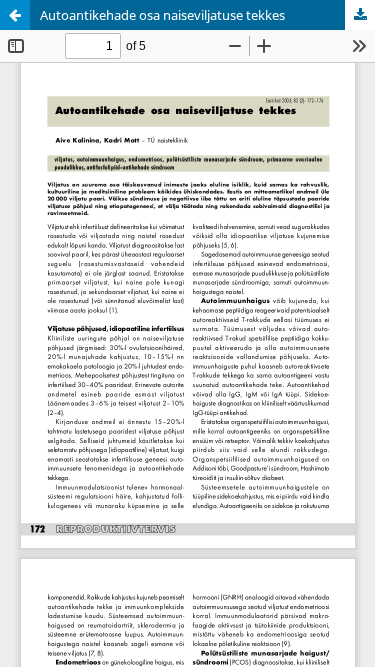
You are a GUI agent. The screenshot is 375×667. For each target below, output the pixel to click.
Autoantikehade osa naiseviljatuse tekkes (162, 15)
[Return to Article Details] (15, 15)
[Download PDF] (360, 15)
